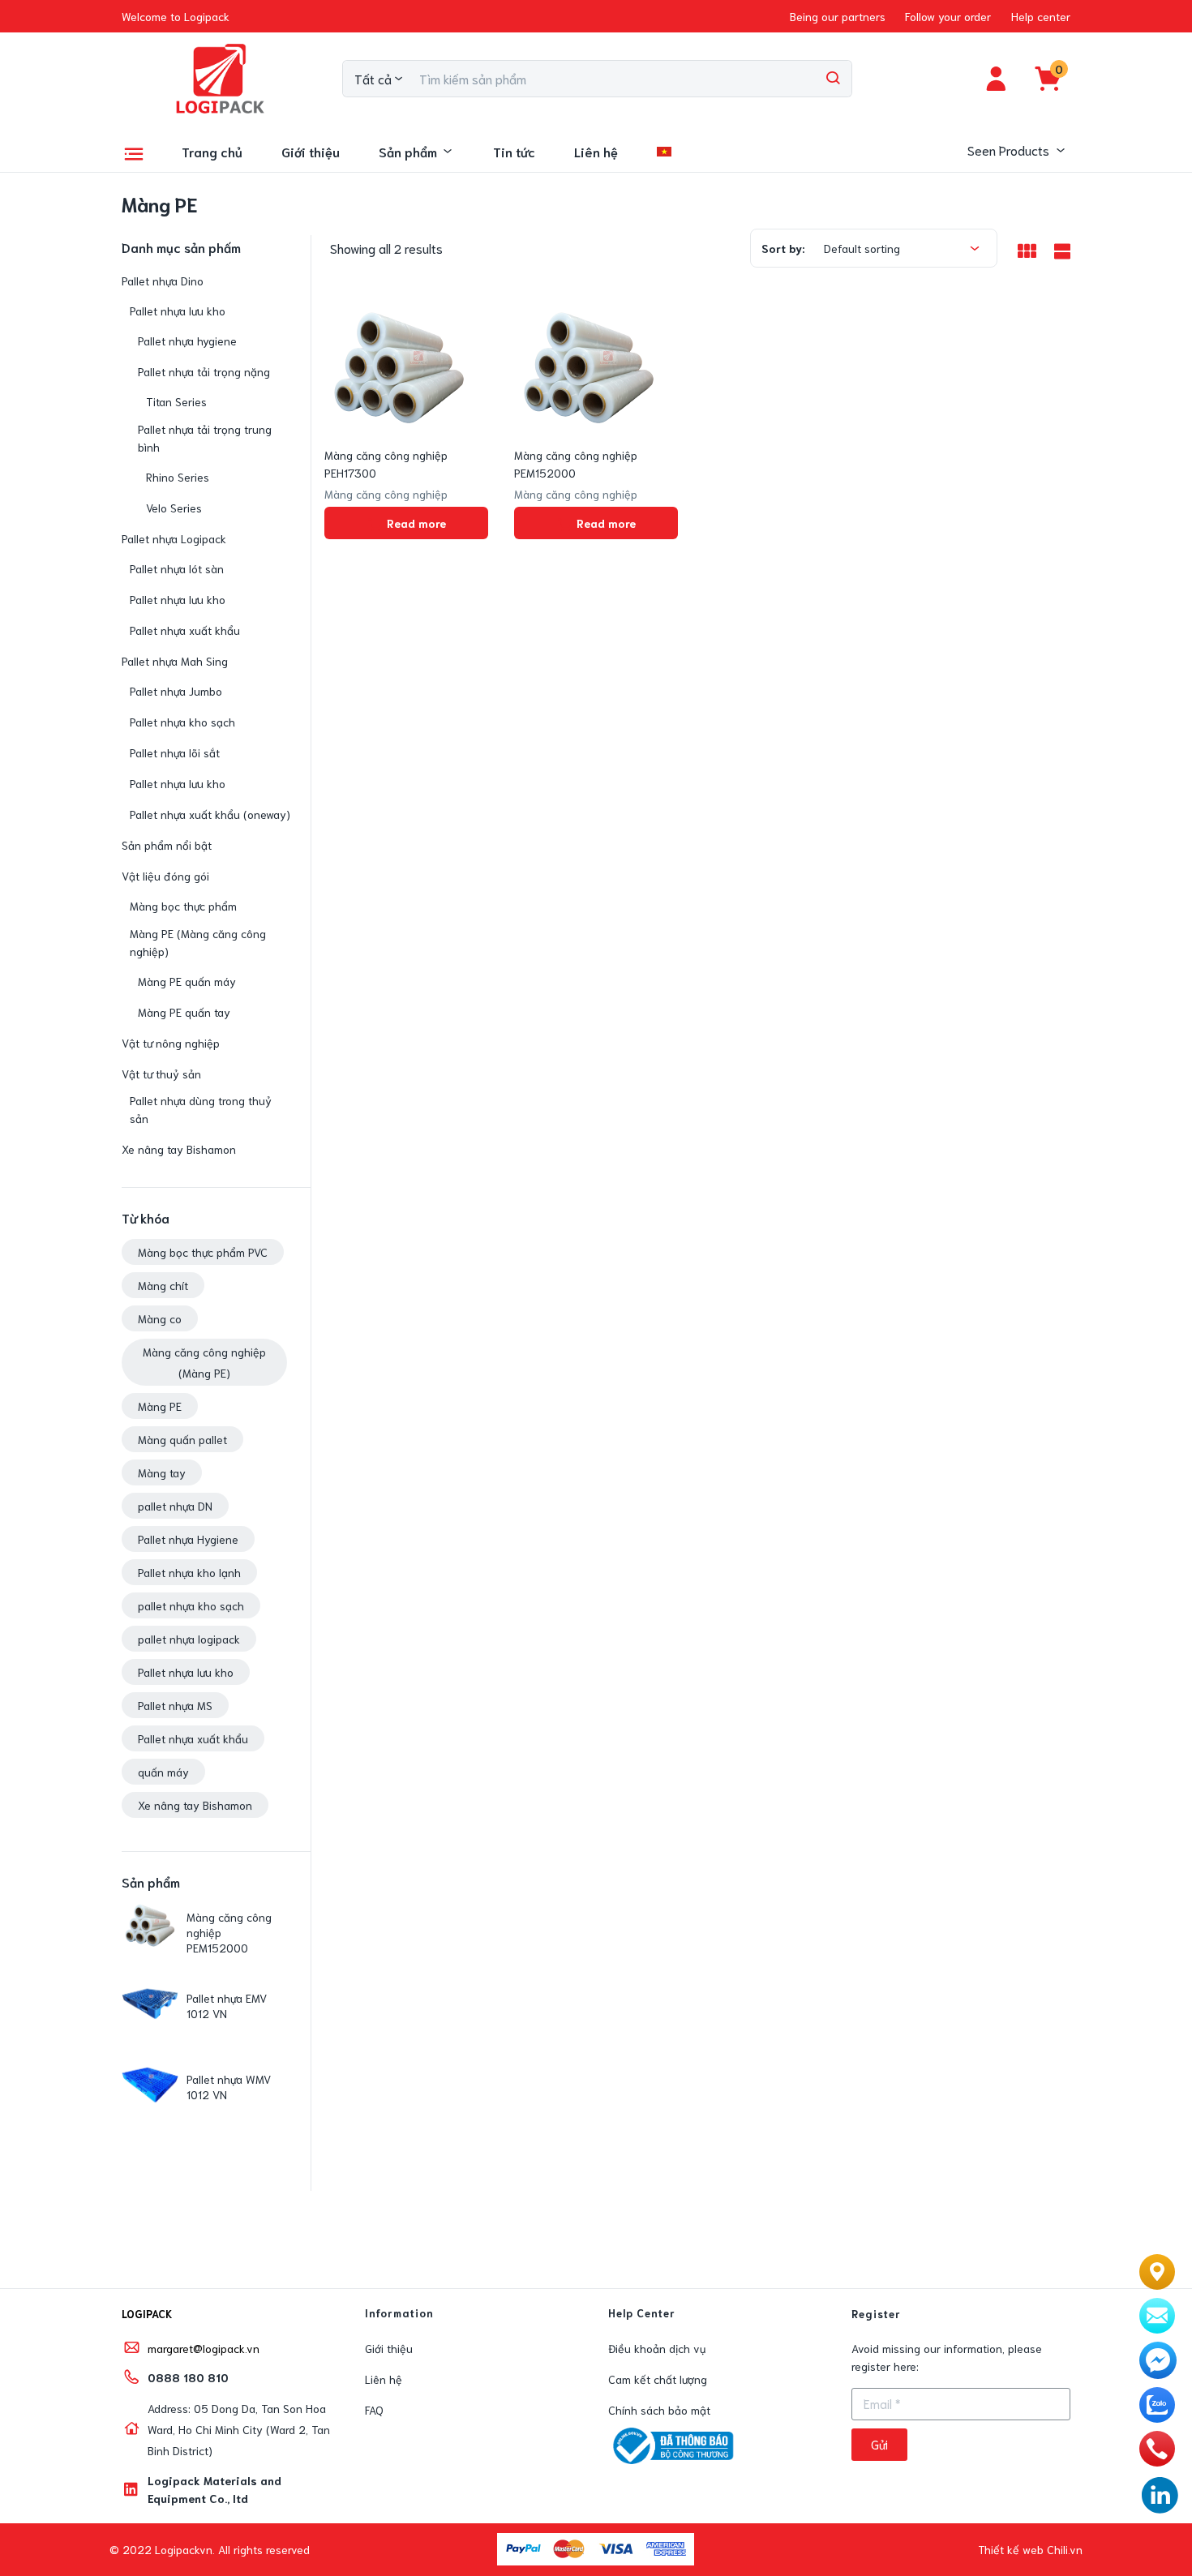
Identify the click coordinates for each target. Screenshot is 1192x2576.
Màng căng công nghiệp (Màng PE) (204, 1362)
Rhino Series (178, 477)
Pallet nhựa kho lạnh (189, 1572)
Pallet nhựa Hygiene (188, 1539)
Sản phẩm (408, 151)
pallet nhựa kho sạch (191, 1605)
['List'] (1060, 250)
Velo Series (174, 508)
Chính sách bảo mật (659, 2410)
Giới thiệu (311, 151)
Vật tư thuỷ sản (161, 1074)
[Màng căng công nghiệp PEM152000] (589, 367)
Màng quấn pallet (182, 1439)
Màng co (160, 1318)
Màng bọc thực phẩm (183, 906)
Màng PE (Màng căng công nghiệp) (198, 942)
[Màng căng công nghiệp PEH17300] (399, 367)
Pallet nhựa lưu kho (178, 311)
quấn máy (163, 1772)
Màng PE (160, 1406)
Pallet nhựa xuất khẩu (185, 630)
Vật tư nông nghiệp (171, 1043)
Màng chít (163, 1285)
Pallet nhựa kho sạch (182, 722)
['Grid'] (1027, 251)
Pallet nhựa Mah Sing (175, 661)
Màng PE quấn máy (187, 981)
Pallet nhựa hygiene (187, 341)
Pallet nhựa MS (175, 1705)
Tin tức (514, 151)
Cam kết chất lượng (658, 2379)
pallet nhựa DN (175, 1506)
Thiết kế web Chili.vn (1030, 2549)
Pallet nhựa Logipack (174, 538)
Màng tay (162, 1472)
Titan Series (176, 401)
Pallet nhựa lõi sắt (175, 752)
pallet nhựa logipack (189, 1639)
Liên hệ (596, 151)
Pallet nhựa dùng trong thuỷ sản (201, 1109)
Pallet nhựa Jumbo (176, 691)
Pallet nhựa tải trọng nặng (204, 371)
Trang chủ (212, 151)
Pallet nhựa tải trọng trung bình (205, 438)
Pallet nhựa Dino (163, 281)
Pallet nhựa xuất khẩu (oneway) (210, 814)
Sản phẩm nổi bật (167, 845)
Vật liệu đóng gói (165, 876)
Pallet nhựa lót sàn (177, 568)
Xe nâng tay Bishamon (179, 1149)
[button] (176, 16)
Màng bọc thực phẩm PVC (203, 1252)
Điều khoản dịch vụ (657, 2348)
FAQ (374, 2410)
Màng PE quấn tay (184, 1012)
